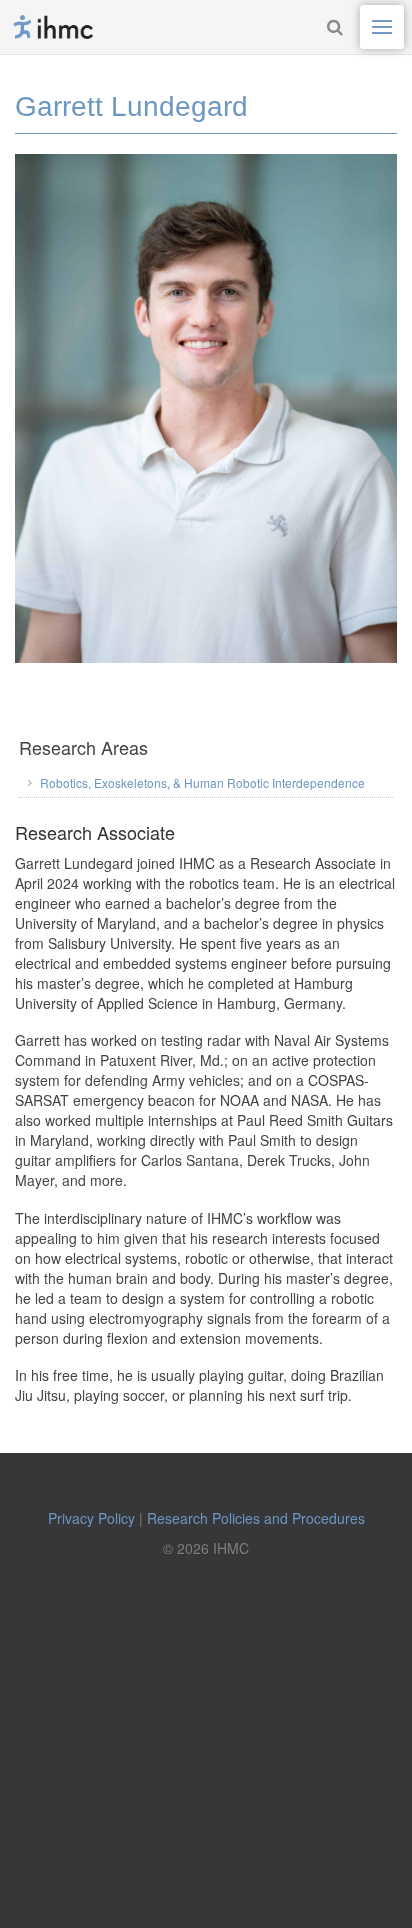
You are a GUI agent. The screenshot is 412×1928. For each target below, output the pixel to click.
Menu (382, 27)
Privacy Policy (91, 1518)
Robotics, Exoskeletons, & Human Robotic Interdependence (202, 782)
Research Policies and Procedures (256, 1518)
